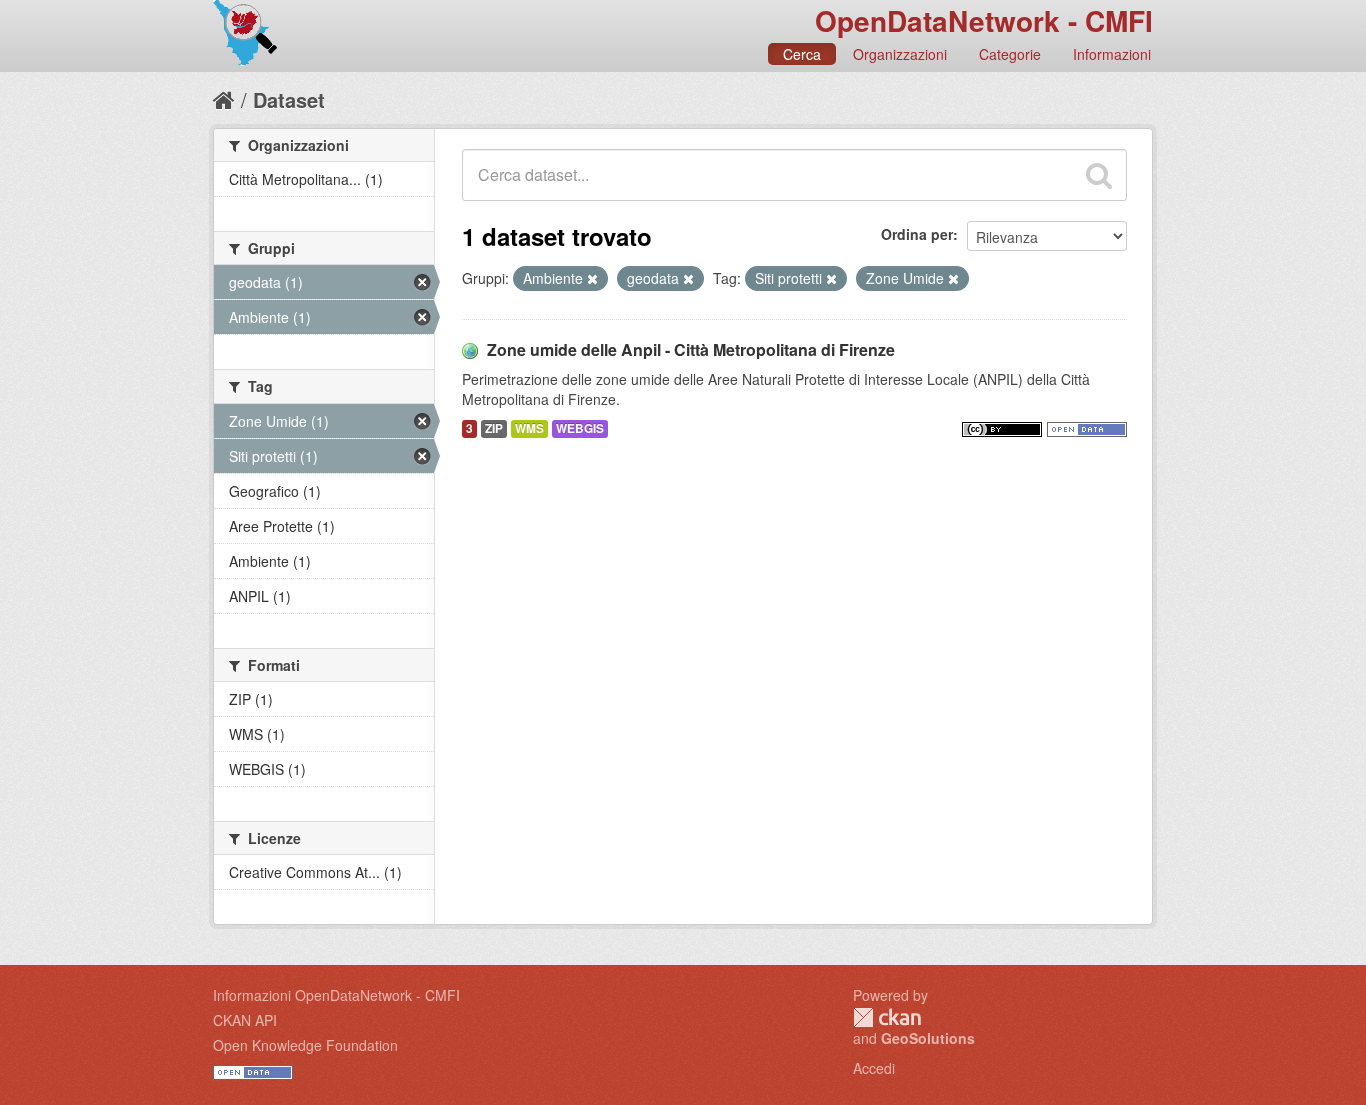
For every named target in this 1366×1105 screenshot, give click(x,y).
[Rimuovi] (592, 279)
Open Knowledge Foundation (305, 1045)
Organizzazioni (900, 54)
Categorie (1010, 54)
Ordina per (917, 234)
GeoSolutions (928, 1038)
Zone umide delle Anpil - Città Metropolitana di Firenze (691, 349)
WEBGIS (580, 428)
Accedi (874, 1068)
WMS (529, 428)
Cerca (802, 54)
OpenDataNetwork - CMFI (984, 20)
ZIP (494, 428)
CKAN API (245, 1020)
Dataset (289, 99)
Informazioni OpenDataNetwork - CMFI (336, 995)
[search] (1099, 175)
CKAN (887, 1017)
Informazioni (1112, 54)
